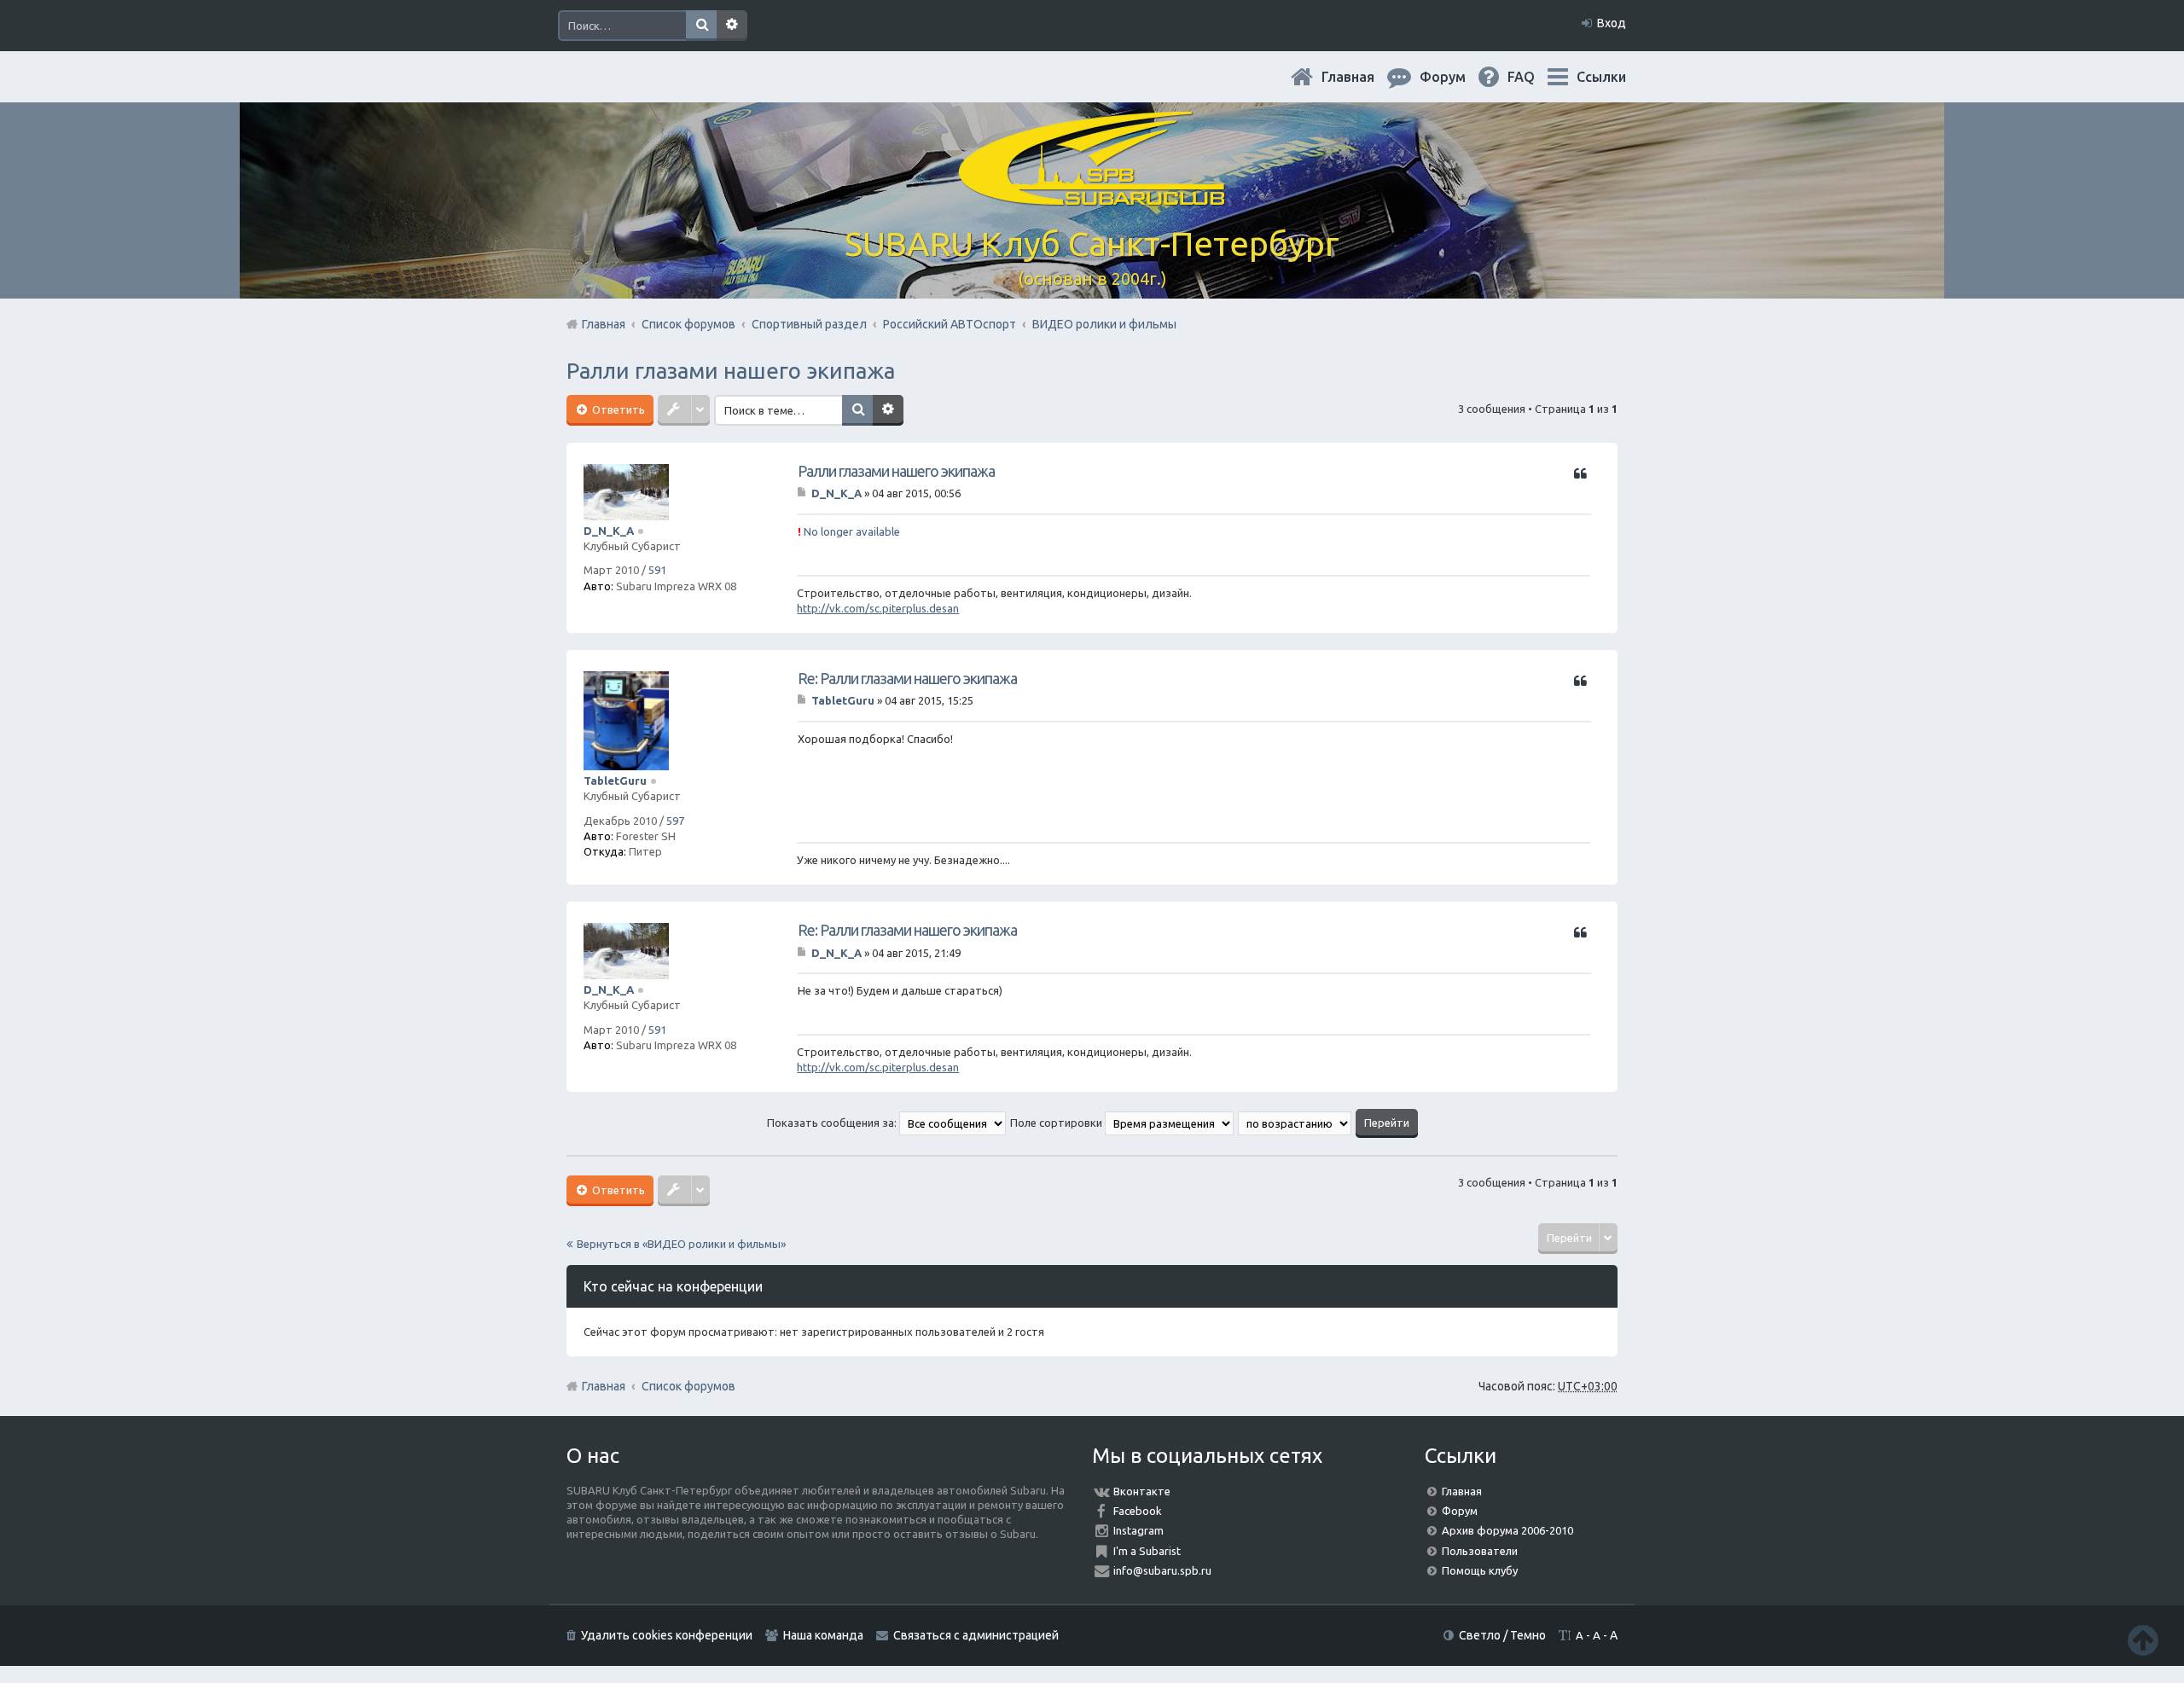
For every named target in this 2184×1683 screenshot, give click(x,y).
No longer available (849, 531)
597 (675, 821)
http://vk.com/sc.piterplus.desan (878, 608)
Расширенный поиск (732, 26)
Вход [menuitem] (1612, 23)
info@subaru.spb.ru (1162, 1570)
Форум (1460, 1511)
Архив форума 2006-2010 (1507, 1530)
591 (657, 570)
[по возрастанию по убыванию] (1295, 1123)
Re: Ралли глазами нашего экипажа (907, 678)
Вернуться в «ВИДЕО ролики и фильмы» (681, 1244)
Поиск (701, 26)
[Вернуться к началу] (2143, 1640)
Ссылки (1601, 77)
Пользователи (1480, 1551)
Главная (1362, 77)
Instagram (1138, 1530)
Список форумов (688, 1386)
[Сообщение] (803, 493)
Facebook (1138, 1511)
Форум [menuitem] (1456, 77)
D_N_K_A (609, 531)
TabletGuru (615, 781)
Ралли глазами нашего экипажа (731, 371)
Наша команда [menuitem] (823, 1635)
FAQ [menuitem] (1535, 77)
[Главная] (1092, 196)
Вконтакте (1142, 1491)
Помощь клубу (1480, 1570)
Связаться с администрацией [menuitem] (976, 1635)
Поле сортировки (1057, 1123)
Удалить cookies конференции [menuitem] (667, 1635)
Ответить (617, 409)
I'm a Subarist (1147, 1551)
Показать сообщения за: (833, 1123)
